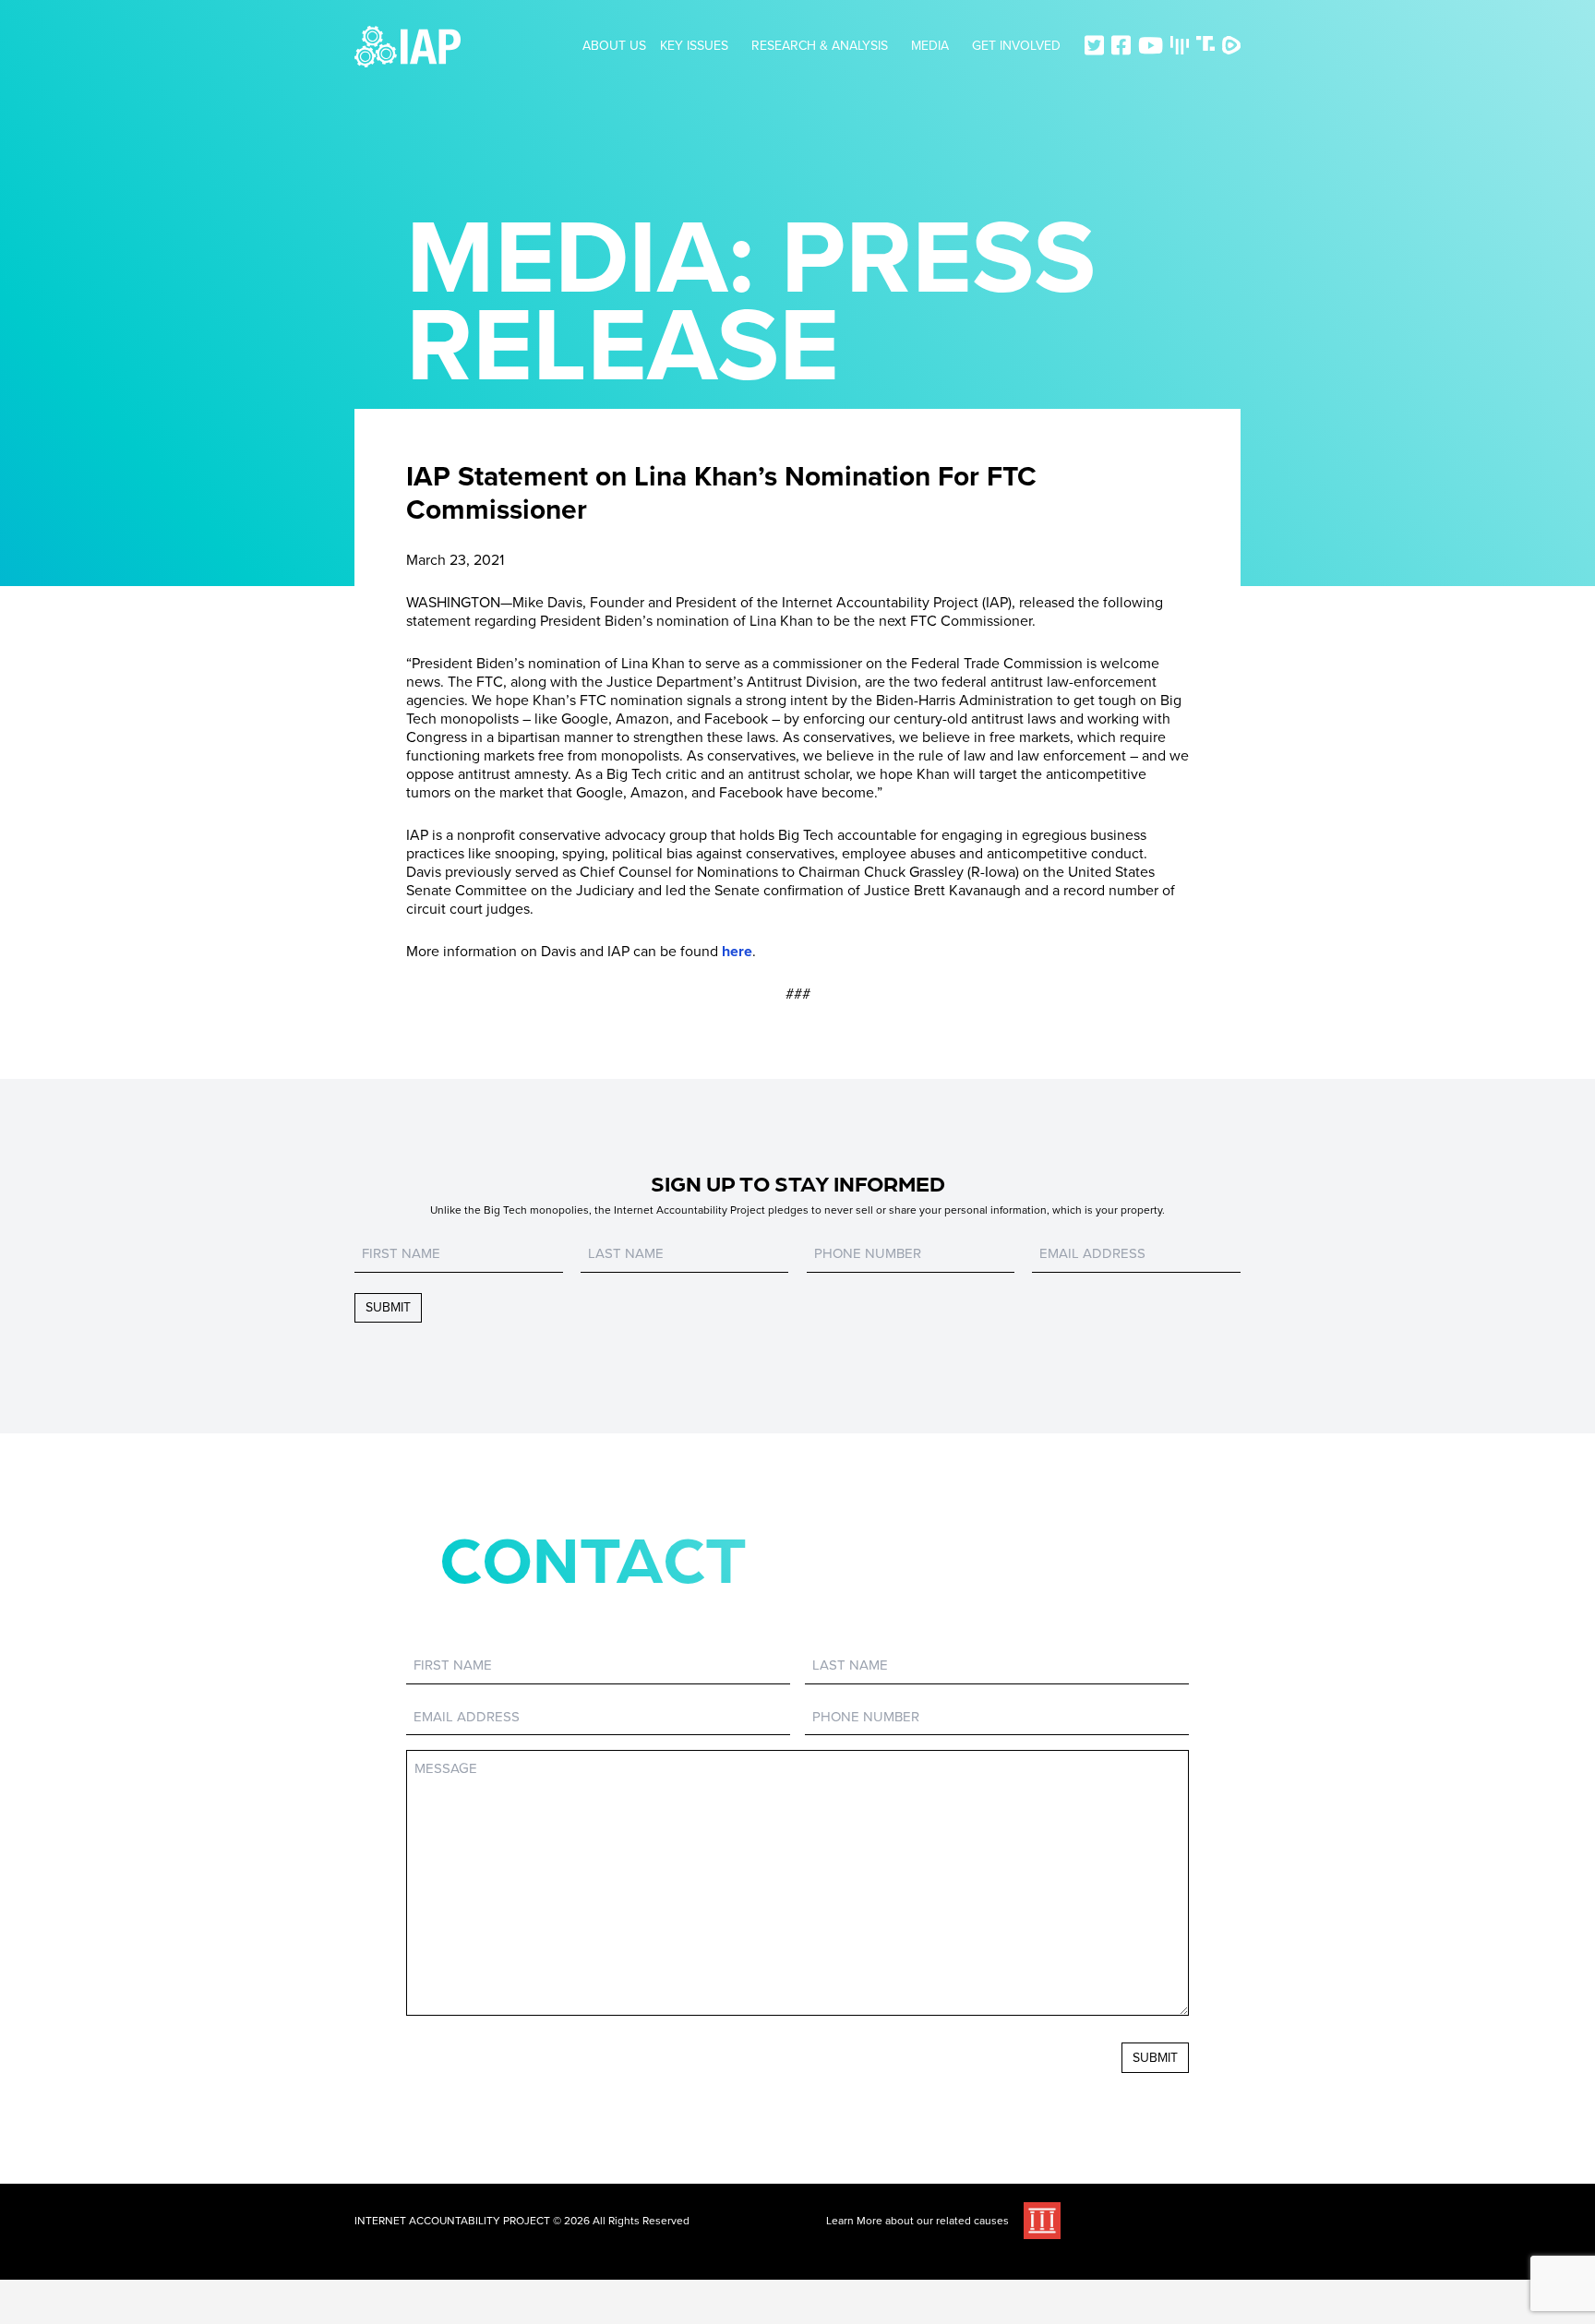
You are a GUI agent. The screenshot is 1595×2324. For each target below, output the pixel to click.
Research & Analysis (820, 46)
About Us (614, 46)
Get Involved (1016, 46)
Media (930, 46)
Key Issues (694, 46)
